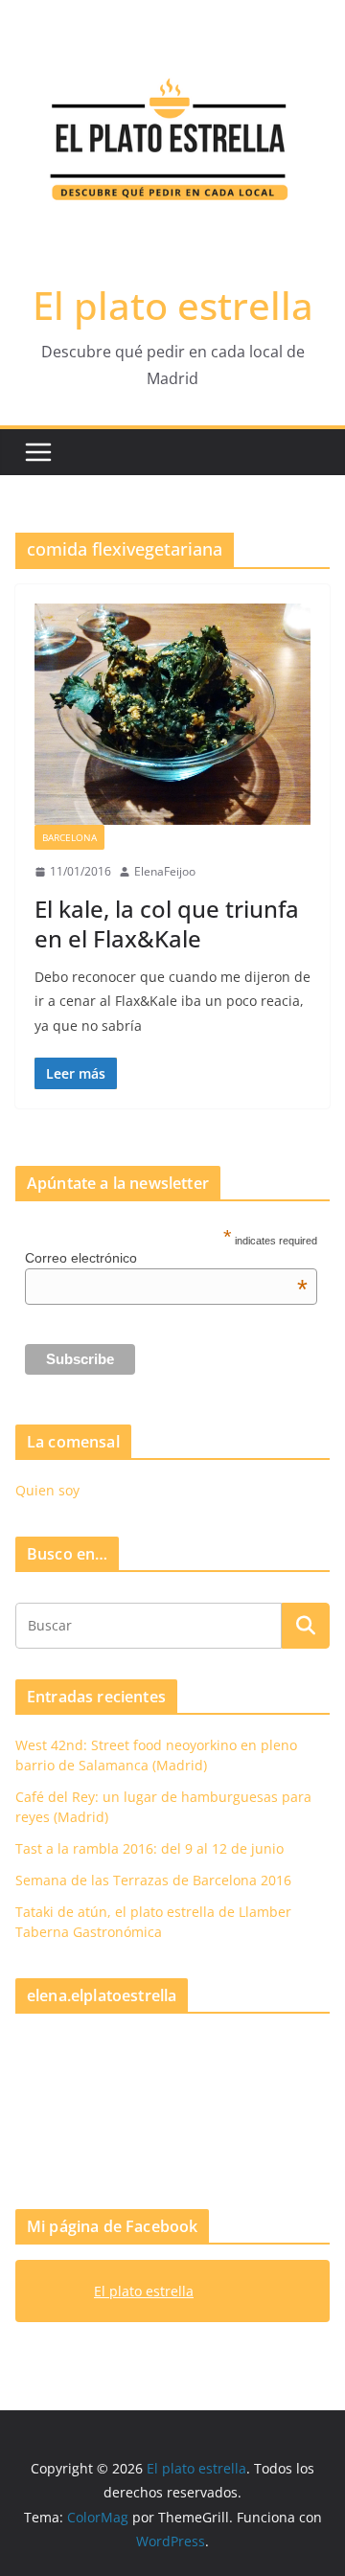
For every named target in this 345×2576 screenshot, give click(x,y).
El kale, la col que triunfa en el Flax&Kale (167, 923)
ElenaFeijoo (165, 871)
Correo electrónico (166, 1258)
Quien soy (47, 1490)
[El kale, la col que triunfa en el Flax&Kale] (172, 715)
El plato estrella (173, 305)
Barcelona (69, 837)
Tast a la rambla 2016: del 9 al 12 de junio (149, 1848)
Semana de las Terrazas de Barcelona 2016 (153, 1880)
